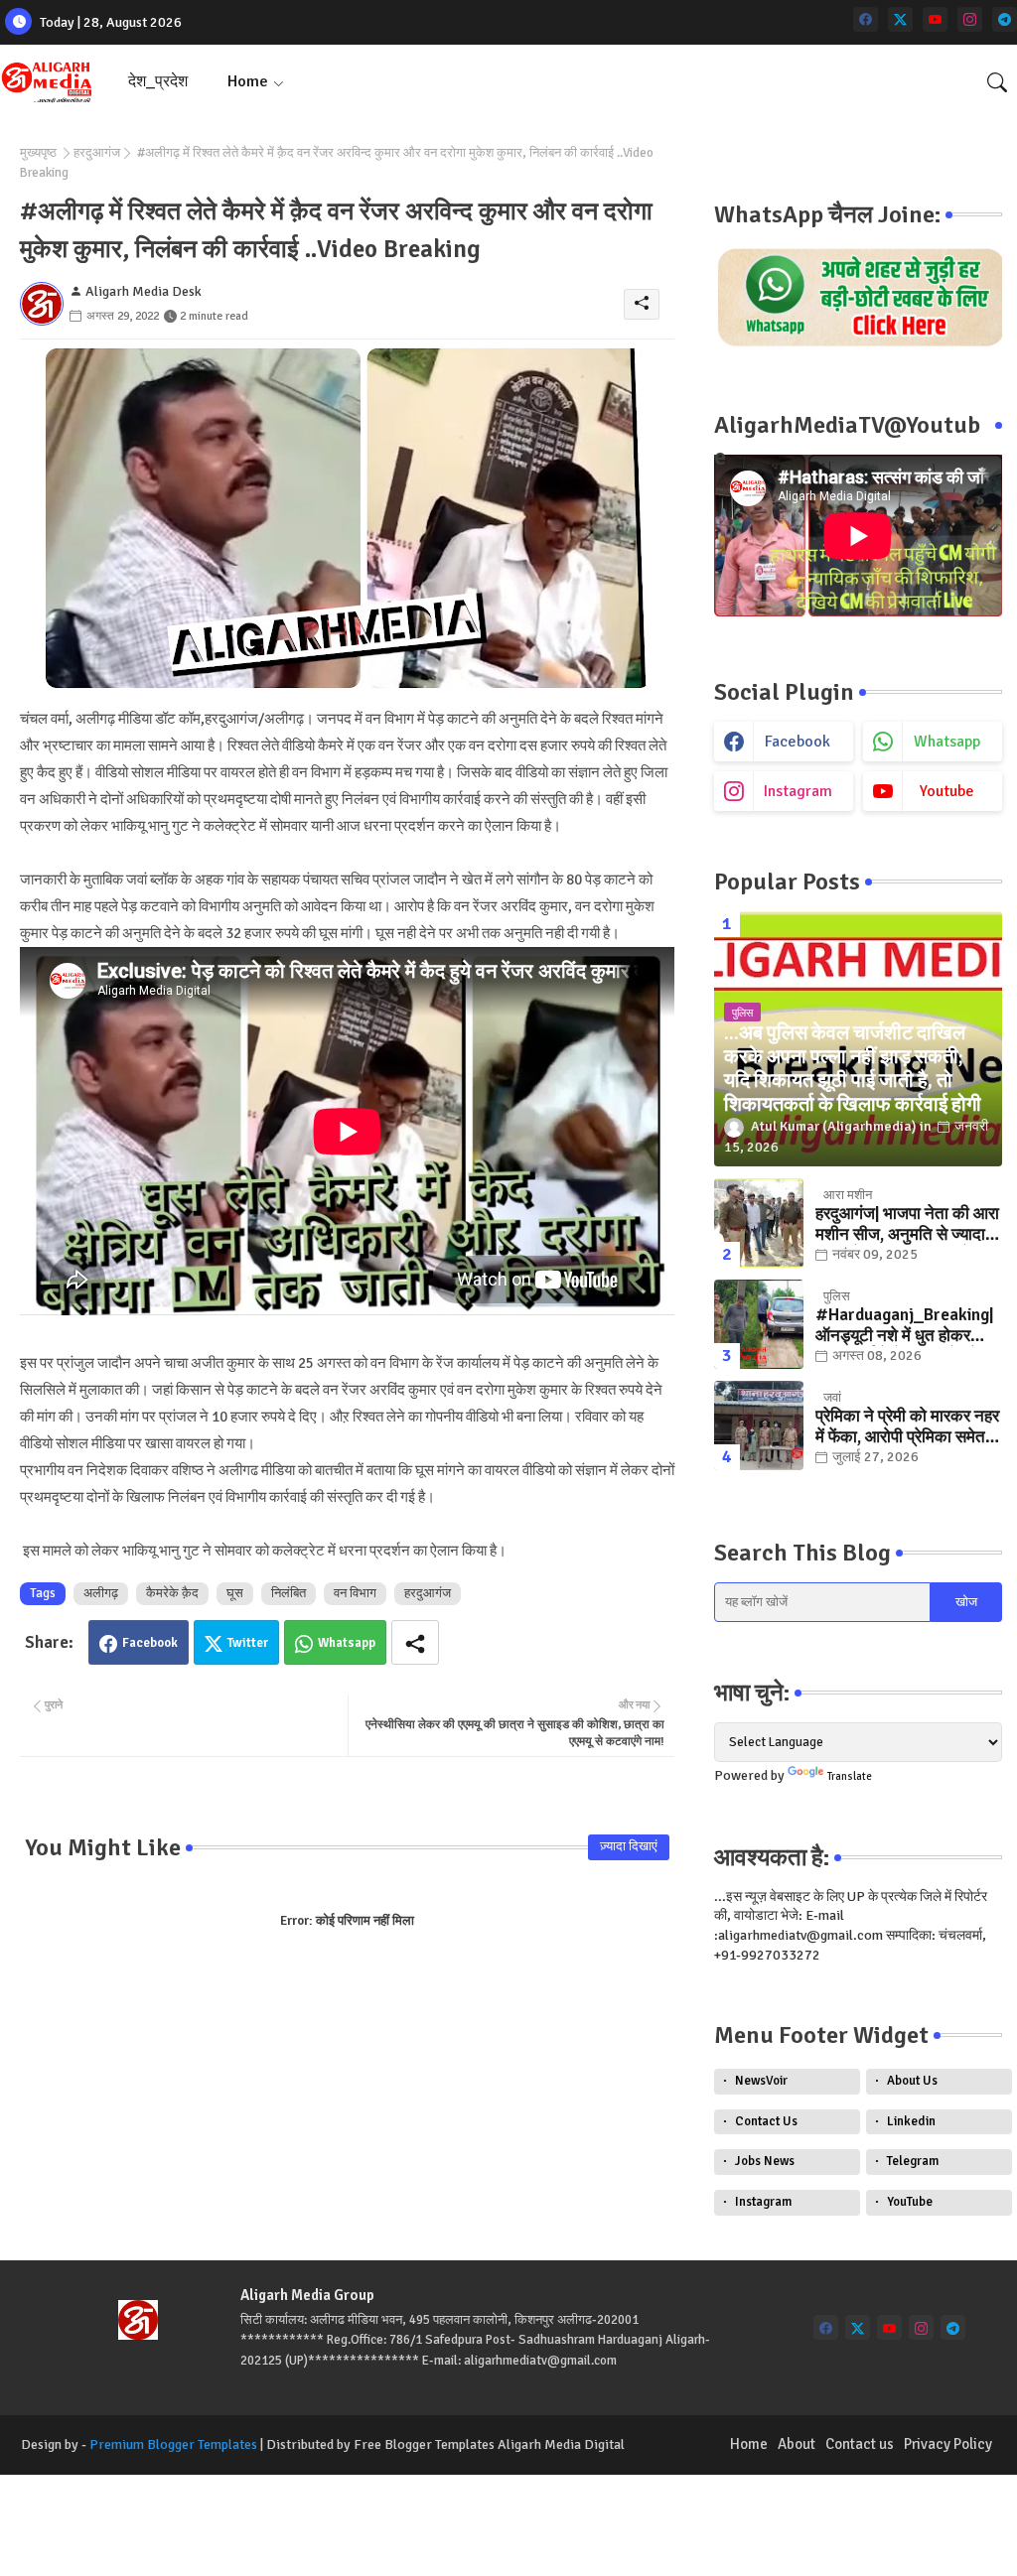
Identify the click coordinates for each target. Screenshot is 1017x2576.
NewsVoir (761, 2081)
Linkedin (911, 2121)
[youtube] (935, 19)
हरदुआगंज (97, 153)
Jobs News (765, 2161)
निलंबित (289, 1593)
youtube (947, 791)
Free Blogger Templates (424, 2444)
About (797, 2444)
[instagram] (970, 19)
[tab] (158, 82)
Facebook (150, 1643)
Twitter (248, 1643)
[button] (997, 82)
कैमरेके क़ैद (172, 1593)
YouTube (910, 2202)
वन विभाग (355, 1593)
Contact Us (766, 2121)
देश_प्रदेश (158, 81)
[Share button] (415, 1642)
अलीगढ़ (101, 1593)
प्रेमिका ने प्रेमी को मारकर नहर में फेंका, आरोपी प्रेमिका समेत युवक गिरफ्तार (907, 1427)
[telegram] (1005, 19)
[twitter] (900, 19)
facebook (798, 742)
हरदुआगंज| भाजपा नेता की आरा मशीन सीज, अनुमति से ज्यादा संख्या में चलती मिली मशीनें (907, 1224)
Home (248, 81)
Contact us (860, 2444)
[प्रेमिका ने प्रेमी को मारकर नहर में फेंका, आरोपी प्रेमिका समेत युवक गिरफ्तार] (759, 1425)
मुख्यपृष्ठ (38, 153)
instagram (798, 791)
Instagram (763, 2202)
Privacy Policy (948, 2444)
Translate (850, 1776)
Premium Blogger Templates (173, 2444)
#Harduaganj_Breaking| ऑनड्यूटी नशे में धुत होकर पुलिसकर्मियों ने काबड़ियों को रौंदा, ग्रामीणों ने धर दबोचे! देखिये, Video (904, 1326)
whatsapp (947, 742)
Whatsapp (347, 1643)
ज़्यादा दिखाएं (629, 1846)
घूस (235, 1593)
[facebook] (866, 19)
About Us (912, 2081)
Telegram (913, 2161)
